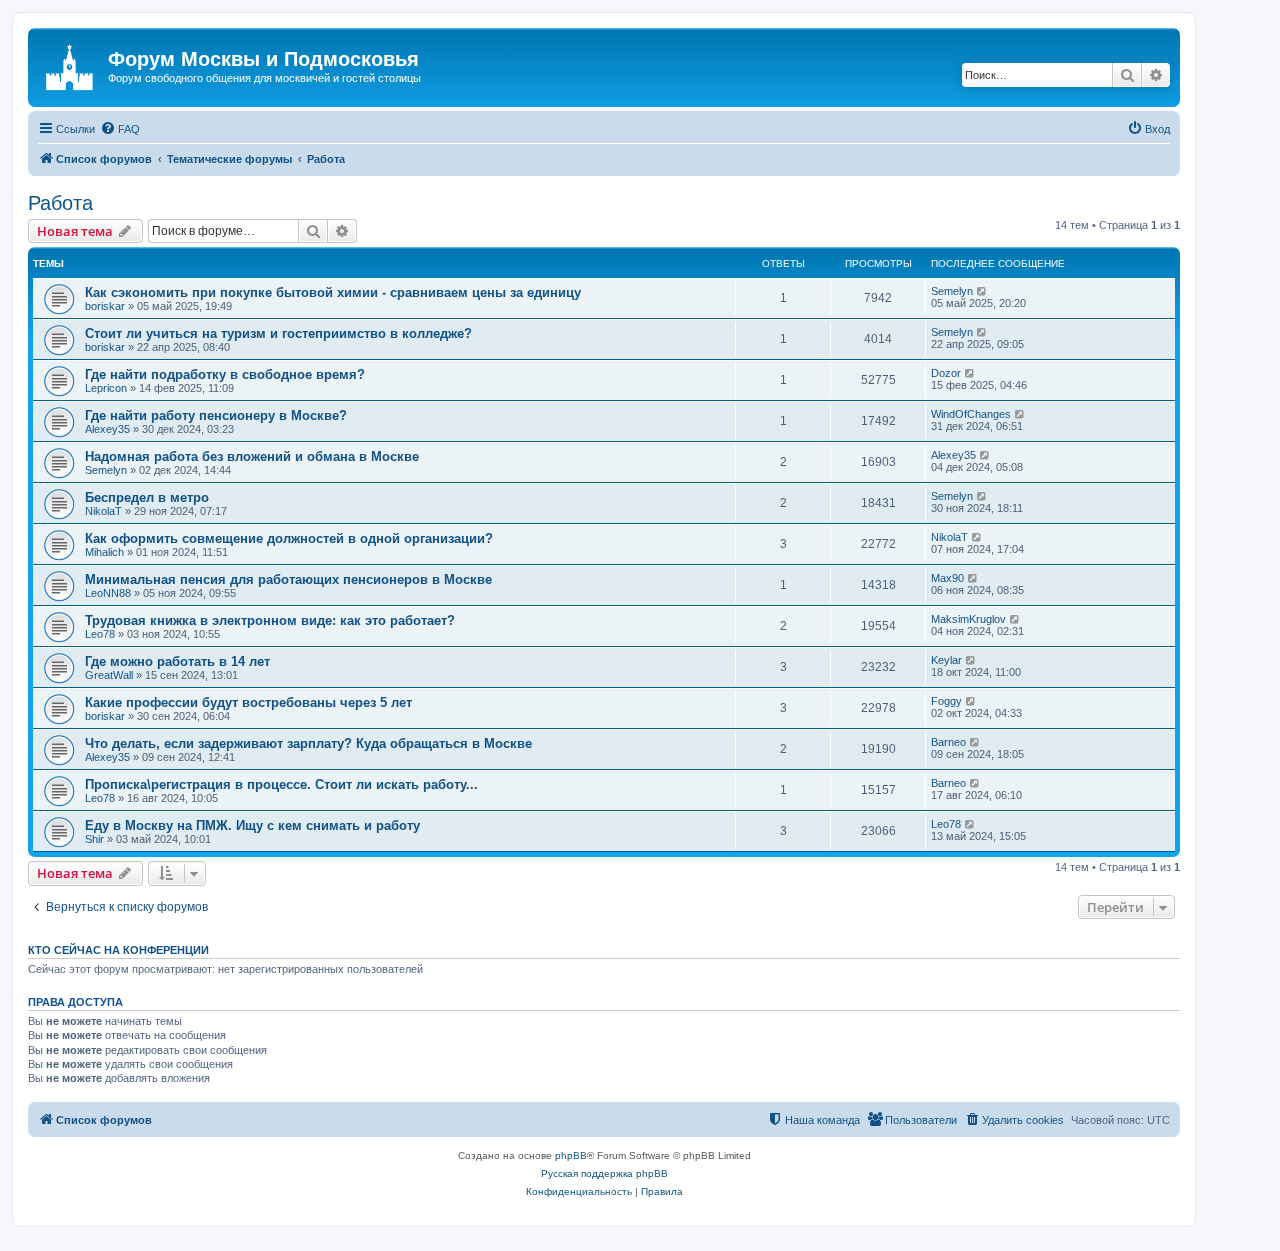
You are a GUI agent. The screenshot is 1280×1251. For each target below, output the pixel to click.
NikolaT (103, 511)
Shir (94, 839)
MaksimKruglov (968, 619)
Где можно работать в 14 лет (177, 661)
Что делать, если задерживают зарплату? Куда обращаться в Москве (308, 743)
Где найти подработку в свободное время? (225, 374)
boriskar (105, 306)
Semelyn (952, 291)
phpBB (571, 1155)
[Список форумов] (70, 65)
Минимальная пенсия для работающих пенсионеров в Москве (288, 579)
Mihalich (104, 552)
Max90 (947, 578)
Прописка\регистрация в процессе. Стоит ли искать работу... (281, 784)
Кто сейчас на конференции (118, 950)
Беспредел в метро (147, 497)
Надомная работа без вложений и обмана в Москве (252, 456)
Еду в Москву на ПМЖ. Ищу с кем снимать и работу (252, 825)
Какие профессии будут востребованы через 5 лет (248, 702)
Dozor (946, 373)
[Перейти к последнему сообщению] (982, 291)
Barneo (948, 742)
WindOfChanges (971, 414)
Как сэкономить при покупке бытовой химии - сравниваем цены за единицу (333, 292)
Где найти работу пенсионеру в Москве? (216, 415)
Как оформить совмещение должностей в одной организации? (289, 538)
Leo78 (100, 634)
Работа (60, 203)
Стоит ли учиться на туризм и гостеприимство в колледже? (278, 333)
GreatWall (109, 675)
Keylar (946, 660)
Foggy (946, 701)
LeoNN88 (108, 593)
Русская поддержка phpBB (604, 1173)
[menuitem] (120, 129)
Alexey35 (107, 429)
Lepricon (106, 388)
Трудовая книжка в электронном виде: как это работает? (270, 620)
